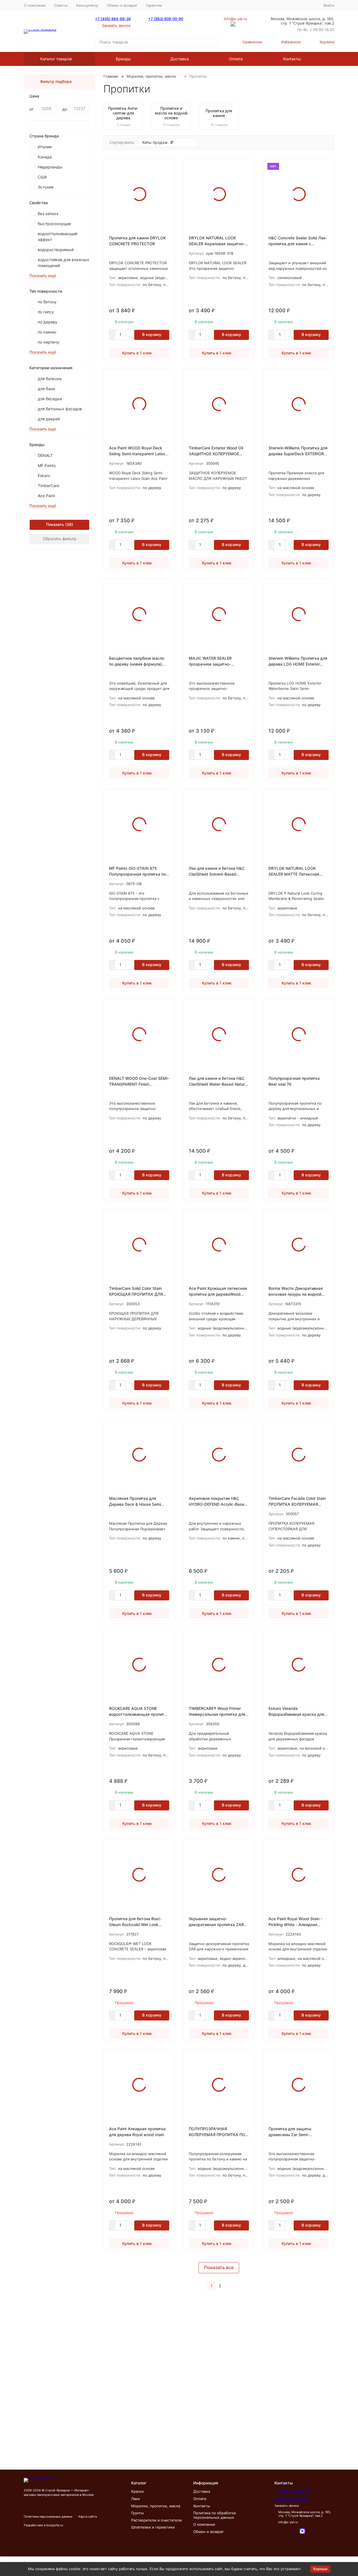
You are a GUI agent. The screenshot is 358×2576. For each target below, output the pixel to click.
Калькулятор (87, 5)
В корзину (152, 334)
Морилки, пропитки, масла (151, 76)
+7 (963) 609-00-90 (166, 19)
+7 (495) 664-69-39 (113, 19)
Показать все (219, 2267)
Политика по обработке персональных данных (215, 2515)
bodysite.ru (55, 2525)
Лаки (136, 2499)
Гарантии (154, 5)
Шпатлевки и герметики (153, 2527)
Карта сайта (88, 2517)
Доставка (180, 59)
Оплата (236, 59)
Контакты (292, 59)
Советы (61, 5)
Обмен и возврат (122, 5)
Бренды (123, 59)
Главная (111, 76)
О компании (35, 5)
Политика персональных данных (48, 2517)
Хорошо (320, 2569)
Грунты (137, 2513)
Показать (55, 524)
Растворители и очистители (156, 2520)
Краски (137, 2491)
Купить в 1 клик (137, 353)
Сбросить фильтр (60, 539)
